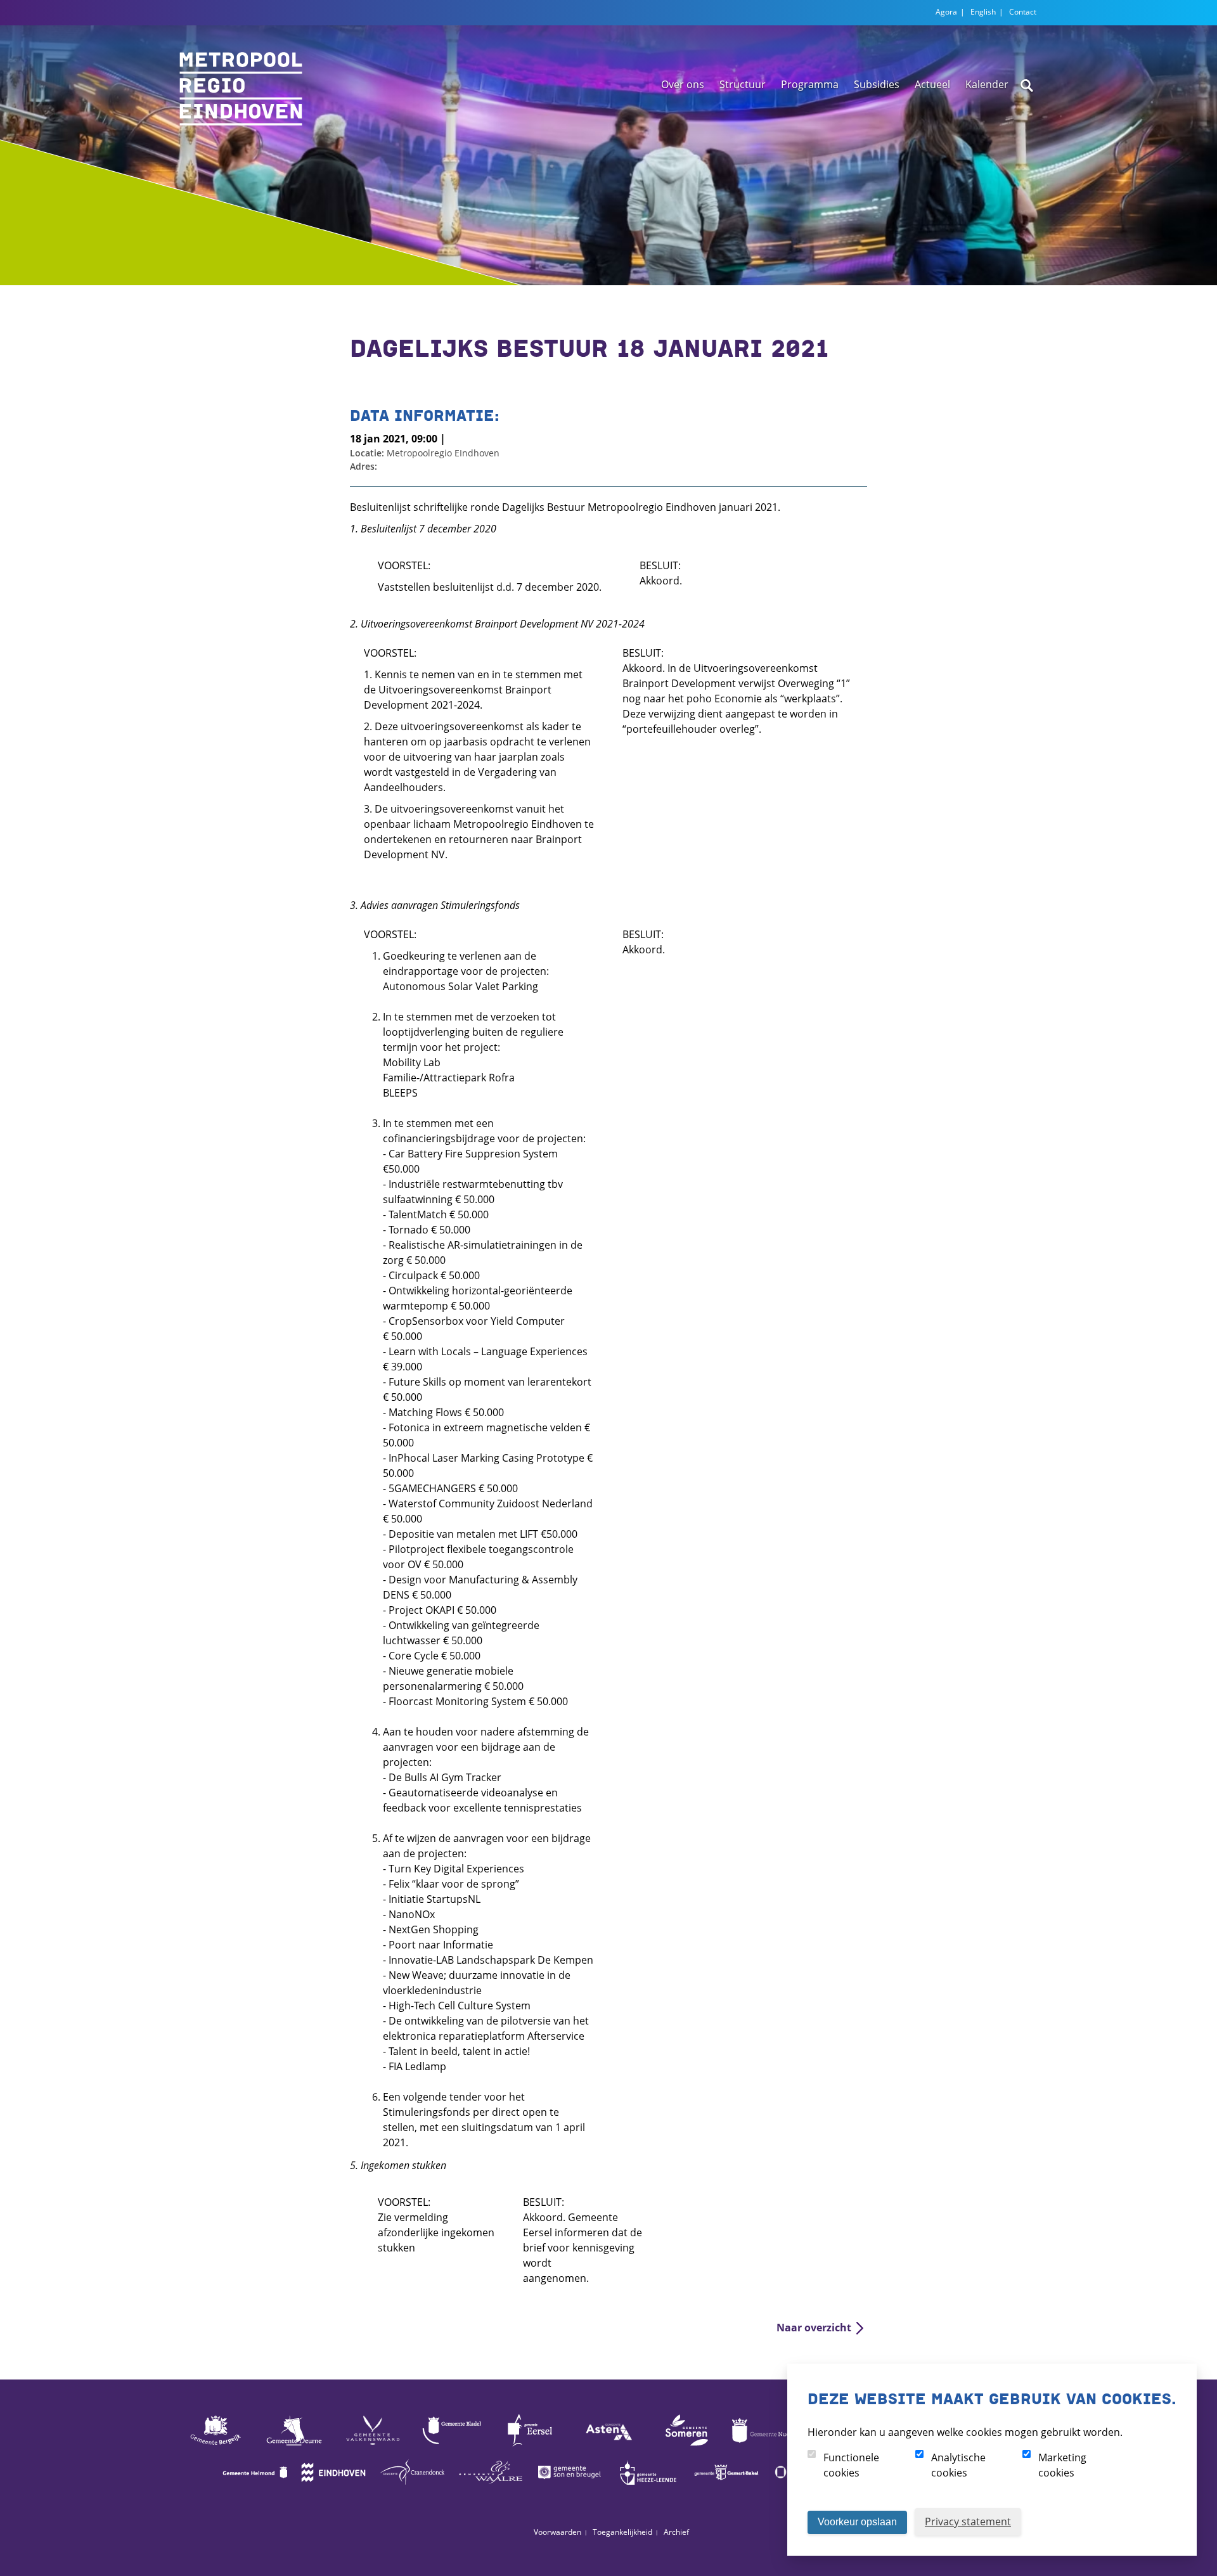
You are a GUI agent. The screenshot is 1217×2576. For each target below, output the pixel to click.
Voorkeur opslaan (857, 2522)
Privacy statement (968, 2521)
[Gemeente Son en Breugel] (569, 2487)
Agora (946, 12)
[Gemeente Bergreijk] (216, 2445)
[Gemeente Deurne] (294, 2445)
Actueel (932, 84)
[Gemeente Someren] (687, 2445)
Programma (810, 84)
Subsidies (877, 84)
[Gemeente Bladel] (451, 2445)
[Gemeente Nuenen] (766, 2445)
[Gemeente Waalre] (491, 2487)
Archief (676, 2532)
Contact (1023, 12)
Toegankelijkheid (622, 2532)
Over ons (683, 84)
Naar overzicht (814, 2328)
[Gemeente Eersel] (530, 2445)
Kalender (987, 84)
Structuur (743, 84)
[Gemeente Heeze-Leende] (648, 2487)
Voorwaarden (557, 2532)
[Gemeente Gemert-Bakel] (726, 2487)
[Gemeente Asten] (608, 2445)
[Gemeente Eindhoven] (333, 2487)
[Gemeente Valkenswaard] (373, 2445)
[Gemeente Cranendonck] (412, 2487)
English (983, 12)
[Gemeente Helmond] (255, 2487)
